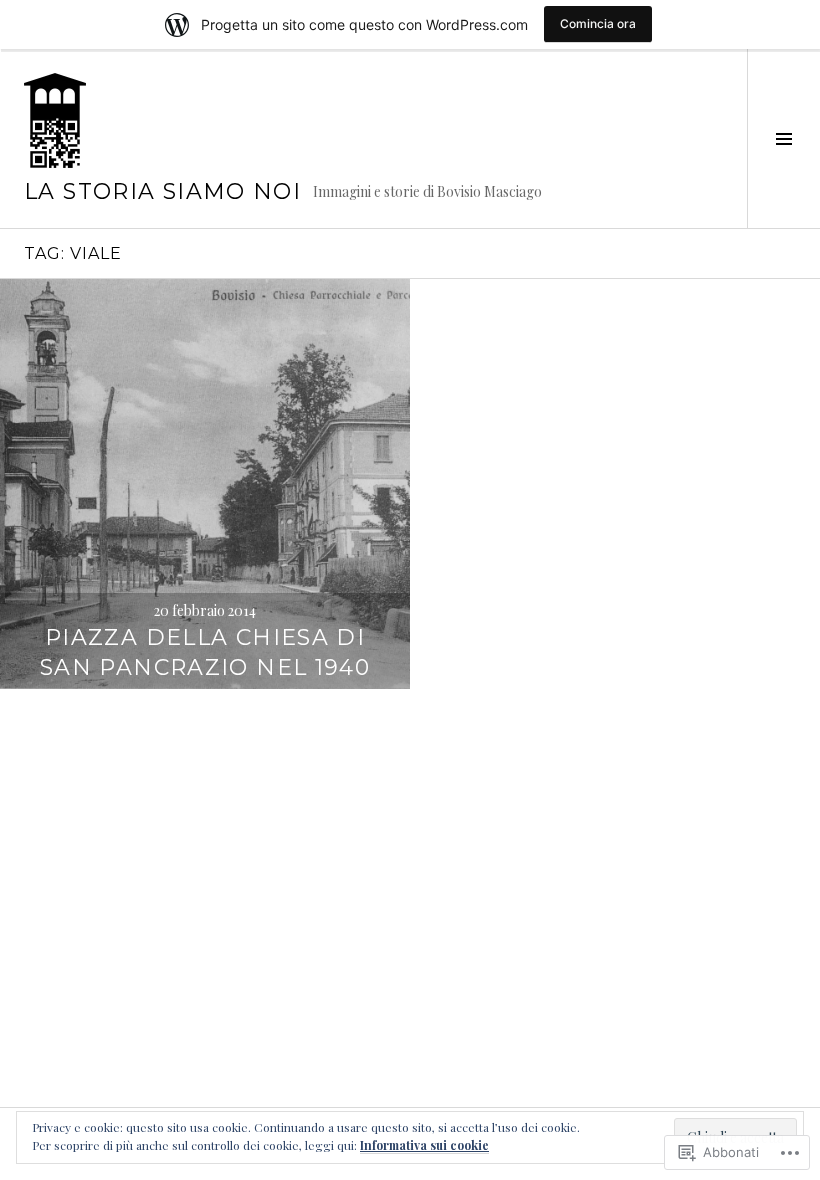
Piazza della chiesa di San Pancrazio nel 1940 (205, 652)
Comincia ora (598, 23)
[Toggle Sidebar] (783, 138)
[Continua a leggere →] (205, 484)
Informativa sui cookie (424, 1145)
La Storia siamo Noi (162, 191)
